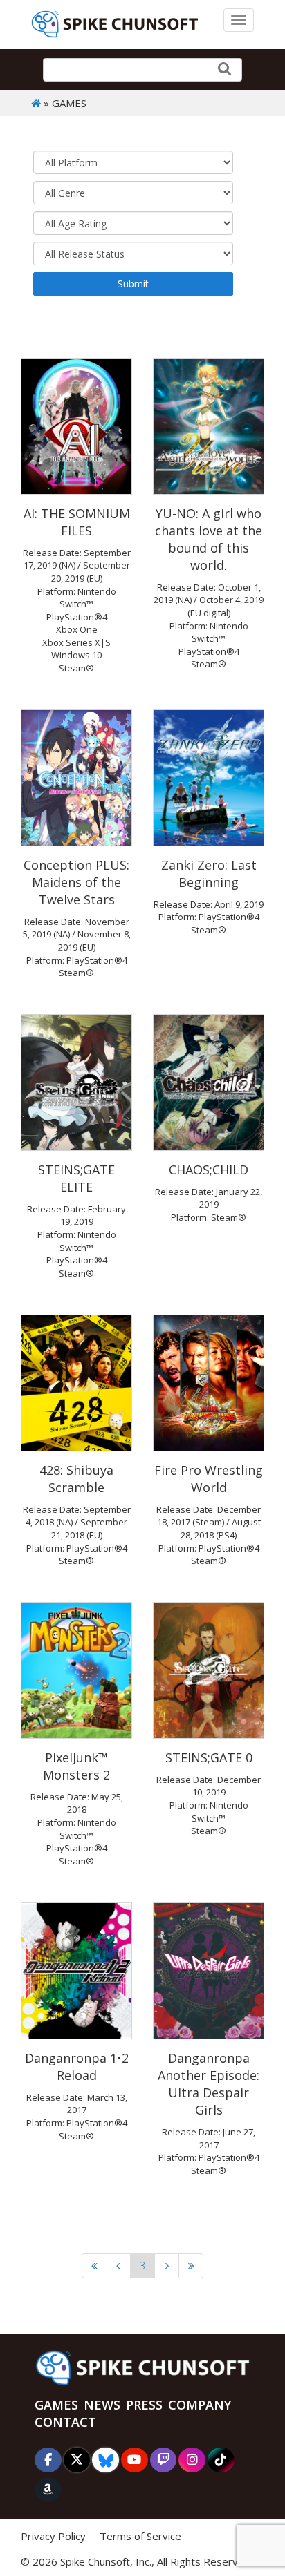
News (102, 2405)
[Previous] (118, 2266)
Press (144, 2405)
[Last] (191, 2266)
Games (56, 2405)
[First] (94, 2266)
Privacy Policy (53, 2536)
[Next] (167, 2266)
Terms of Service (140, 2536)
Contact (65, 2422)
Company (200, 2405)
